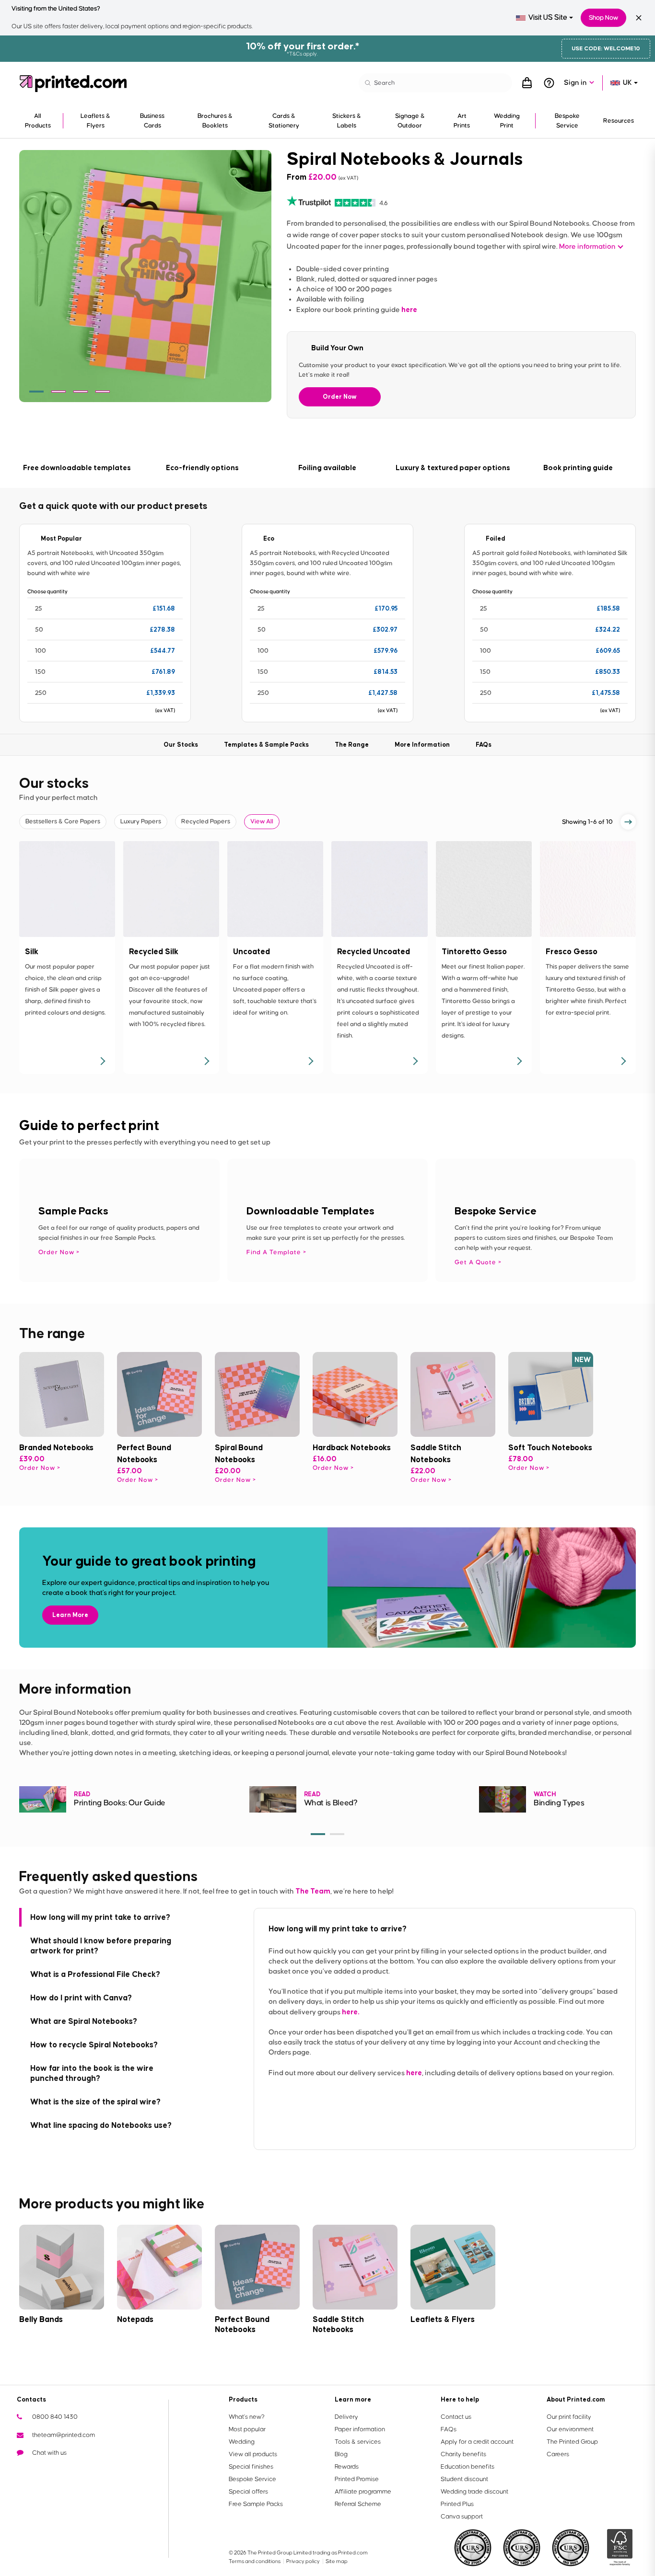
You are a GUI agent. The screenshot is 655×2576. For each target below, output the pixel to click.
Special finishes (251, 2467)
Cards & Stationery (284, 121)
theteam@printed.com (64, 2435)
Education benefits (468, 2467)
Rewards (347, 2467)
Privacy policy (304, 2561)
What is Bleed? (331, 1803)
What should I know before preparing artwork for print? (101, 1946)
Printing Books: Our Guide (120, 1803)
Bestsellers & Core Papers (63, 821)
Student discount (464, 2479)
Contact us (456, 2417)
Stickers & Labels (347, 121)
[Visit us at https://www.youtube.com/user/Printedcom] (55, 2471)
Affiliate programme (363, 2492)
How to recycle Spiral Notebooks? (94, 2045)
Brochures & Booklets (215, 121)
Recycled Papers (206, 821)
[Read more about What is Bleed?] (273, 1799)
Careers (558, 2454)
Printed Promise (357, 2479)
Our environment (570, 2429)
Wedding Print (507, 121)
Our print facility (569, 2417)
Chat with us (49, 2453)
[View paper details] (102, 1061)
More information (587, 247)
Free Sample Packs (256, 2504)
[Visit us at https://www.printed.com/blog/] (24, 2471)
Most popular (247, 2429)
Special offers (248, 2492)
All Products (38, 121)
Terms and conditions (255, 2561)
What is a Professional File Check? (95, 1974)
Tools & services (358, 2442)
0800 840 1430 (55, 2417)
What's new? (247, 2417)
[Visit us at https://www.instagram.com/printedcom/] (101, 2471)
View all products (253, 2454)
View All (262, 821)
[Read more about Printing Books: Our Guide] (43, 1799)
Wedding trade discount (474, 2492)
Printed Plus (457, 2504)
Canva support (462, 2517)
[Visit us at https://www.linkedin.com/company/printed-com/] (70, 2471)
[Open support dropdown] (549, 83)
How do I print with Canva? (81, 1998)
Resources (619, 121)
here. (351, 2012)
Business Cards (152, 121)
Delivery (346, 2417)
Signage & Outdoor (410, 121)
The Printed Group (572, 2442)
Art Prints (462, 121)
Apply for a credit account (477, 2442)
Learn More (70, 1615)
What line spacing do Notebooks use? (101, 2125)
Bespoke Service (567, 121)
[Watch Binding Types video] (503, 1799)
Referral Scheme (358, 2504)
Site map (337, 2561)
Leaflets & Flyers (95, 121)
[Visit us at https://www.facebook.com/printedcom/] (40, 2471)
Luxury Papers (141, 821)
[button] (36, 392)
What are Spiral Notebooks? (84, 2021)
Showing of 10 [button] (587, 822)
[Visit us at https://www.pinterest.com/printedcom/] (86, 2471)
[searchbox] (435, 83)
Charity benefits (463, 2454)
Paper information (360, 2429)
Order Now (340, 397)
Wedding (242, 2442)
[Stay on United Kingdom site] (639, 18)
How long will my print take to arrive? (100, 1917)
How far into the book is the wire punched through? (92, 2073)
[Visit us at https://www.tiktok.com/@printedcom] (117, 2471)
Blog (341, 2454)
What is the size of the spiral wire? (95, 2102)
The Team (313, 1891)
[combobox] (544, 18)
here (409, 309)
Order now (37, 1468)
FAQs (449, 2429)
